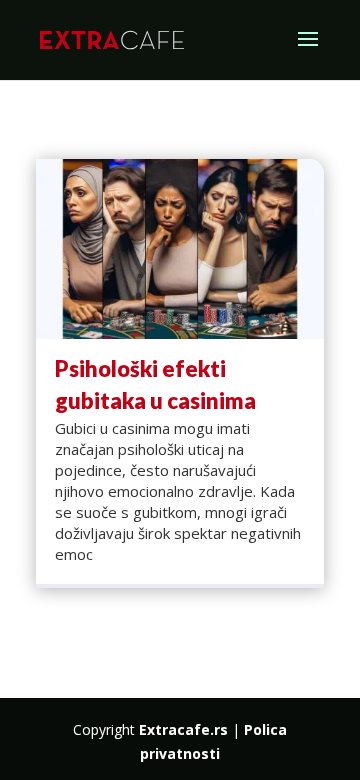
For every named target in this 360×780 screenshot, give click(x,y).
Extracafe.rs (183, 729)
